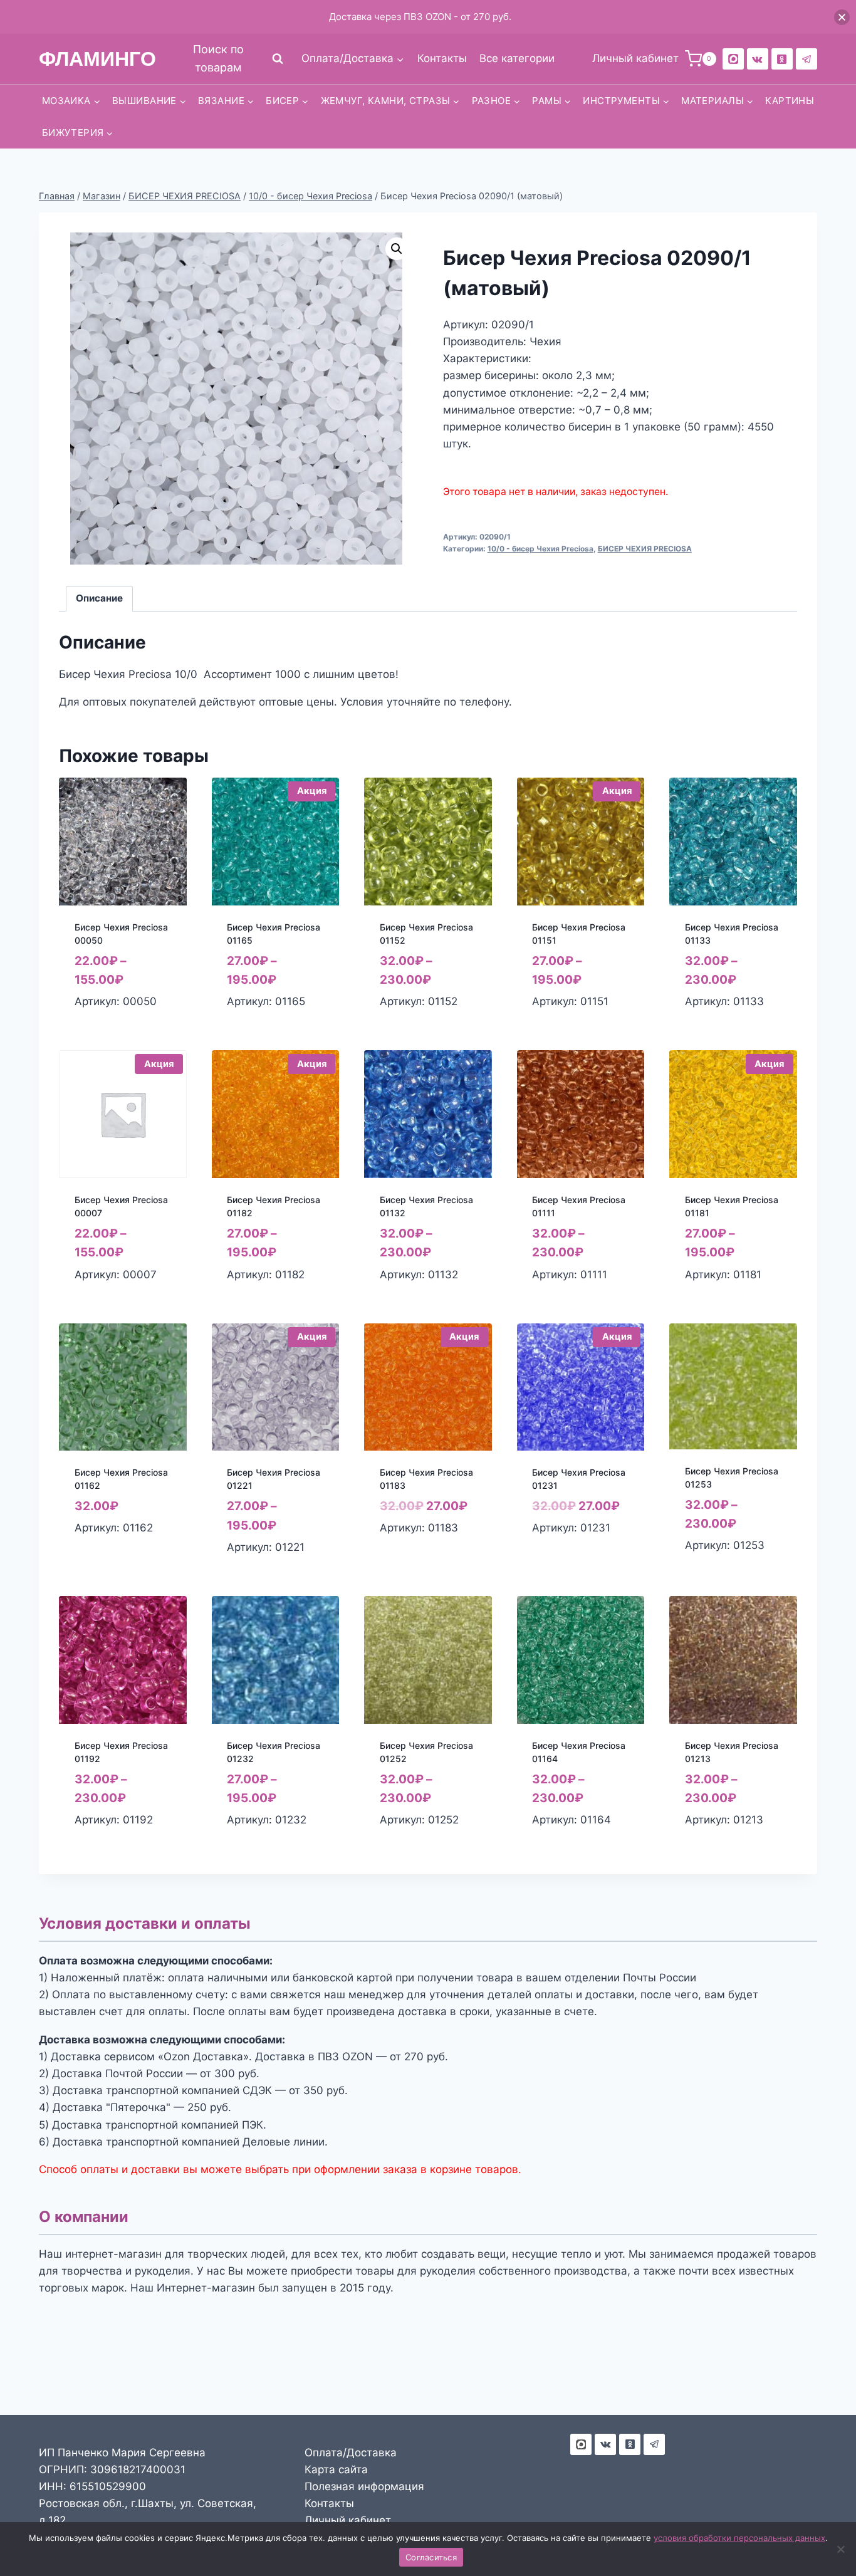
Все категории (517, 58)
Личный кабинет (348, 2520)
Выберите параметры (104, 1555)
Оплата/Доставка (351, 2453)
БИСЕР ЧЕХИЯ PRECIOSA (645, 549)
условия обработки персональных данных (739, 2538)
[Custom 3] (581, 2444)
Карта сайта (336, 2469)
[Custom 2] (733, 59)
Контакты (442, 58)
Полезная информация (364, 2486)
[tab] (100, 599)
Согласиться (431, 2557)
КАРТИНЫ (790, 101)
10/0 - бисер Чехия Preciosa (540, 549)
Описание (99, 598)
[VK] (758, 59)
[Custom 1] (782, 59)
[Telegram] (806, 59)
